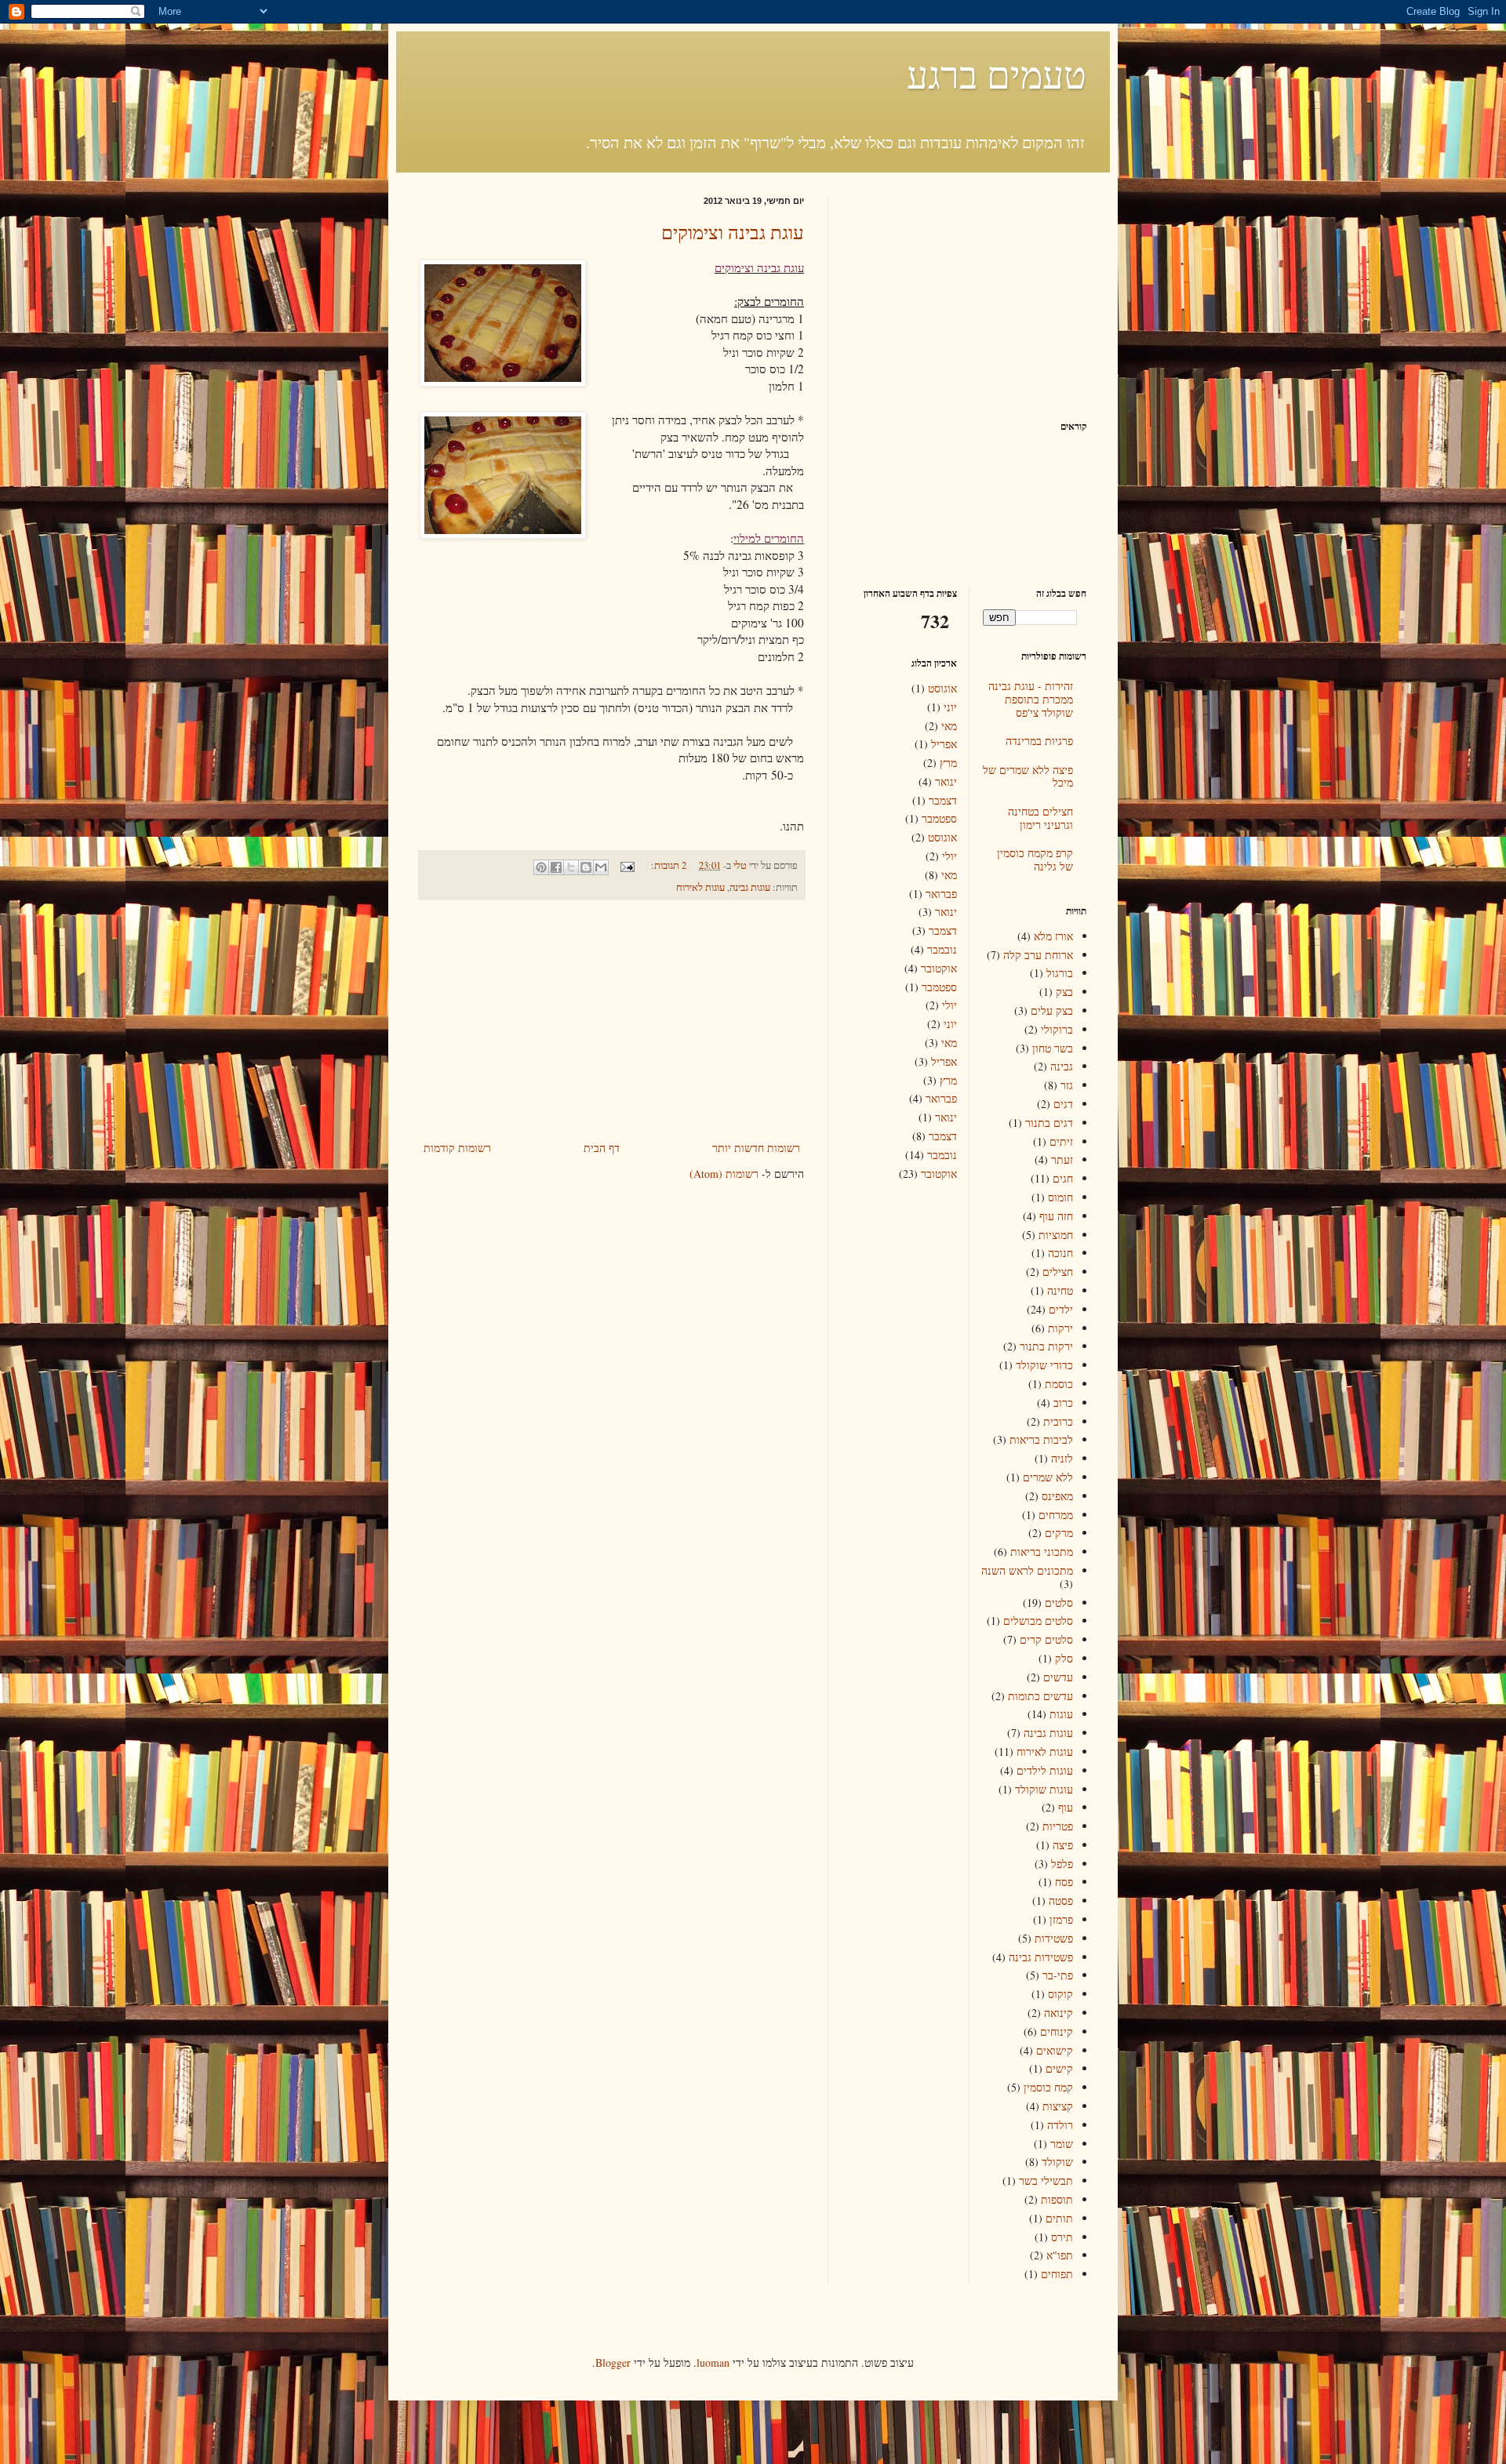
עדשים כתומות (1040, 1696)
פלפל (1062, 1864)
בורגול (1060, 973)
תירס (1062, 2237)
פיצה (1063, 1845)
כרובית (1058, 1421)
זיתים (1061, 1141)
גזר (1067, 1085)
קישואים (1055, 2050)
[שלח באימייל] (601, 867)
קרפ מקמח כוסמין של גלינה (1035, 859)
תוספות (1057, 2199)
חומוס (1060, 1197)
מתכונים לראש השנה (1027, 1570)
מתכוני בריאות (1042, 1552)
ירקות (1060, 1328)
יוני (950, 707)
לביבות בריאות (1041, 1439)
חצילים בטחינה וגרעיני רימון (1040, 818)
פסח (1064, 1882)
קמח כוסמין (1048, 2087)
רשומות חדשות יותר (756, 1148)
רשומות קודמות (457, 1148)
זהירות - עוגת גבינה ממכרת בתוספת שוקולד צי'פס (1031, 699)
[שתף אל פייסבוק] (556, 867)
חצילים (1058, 1272)
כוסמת (1059, 1384)
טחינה (1060, 1290)
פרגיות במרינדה (1039, 741)
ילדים (1061, 1309)
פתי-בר (1058, 1975)
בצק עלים (1052, 1010)
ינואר (946, 781)
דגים (1063, 1104)
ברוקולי (1057, 1029)
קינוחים (1057, 2032)
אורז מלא (1053, 936)
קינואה (1059, 2013)
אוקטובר (939, 968)
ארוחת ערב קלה (1038, 955)
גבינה (1062, 1066)
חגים (1063, 1178)
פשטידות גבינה (1041, 1957)
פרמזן (1061, 1919)
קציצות (1058, 2106)
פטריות (1058, 1826)
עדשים (1058, 1677)
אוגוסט (942, 688)
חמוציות (1056, 1235)
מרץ (948, 763)
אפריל (944, 744)
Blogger (613, 2362)
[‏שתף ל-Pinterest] (541, 867)
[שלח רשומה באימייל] (629, 865)
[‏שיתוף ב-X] (571, 867)
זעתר (1062, 1159)
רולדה (1060, 2125)
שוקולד (1057, 2162)
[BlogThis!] (586, 867)
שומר (1062, 2144)
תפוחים (1057, 2274)
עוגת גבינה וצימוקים (733, 232)
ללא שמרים (1048, 1477)
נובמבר (942, 949)
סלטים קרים (1046, 1639)
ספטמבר (939, 818)
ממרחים (1056, 1515)
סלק (1064, 1658)
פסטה (1061, 1901)
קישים (1059, 2068)
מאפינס (1057, 1496)
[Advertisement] (612, 1020)
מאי (949, 726)
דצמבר (943, 800)
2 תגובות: (668, 865)
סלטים (1059, 1603)
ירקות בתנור (1046, 1346)
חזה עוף (1056, 1216)
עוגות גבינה (750, 887)
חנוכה (1060, 1253)
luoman (713, 2362)
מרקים (1059, 1533)
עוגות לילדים (1045, 1770)
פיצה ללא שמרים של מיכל (1028, 776)
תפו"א (1060, 2255)
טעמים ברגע (997, 74)
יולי (949, 856)
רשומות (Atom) (724, 1174)
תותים (1059, 2218)
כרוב (1063, 1403)
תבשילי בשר (1046, 2181)
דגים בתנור (1049, 1123)
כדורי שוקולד (1044, 1365)
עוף (1066, 1807)
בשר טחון (1053, 1048)
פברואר (941, 894)
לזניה (1062, 1458)
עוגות (1061, 1714)
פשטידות (1054, 1938)
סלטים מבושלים (1038, 1621)
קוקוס (1060, 1994)
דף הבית (602, 1148)
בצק (1064, 992)
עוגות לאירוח (700, 887)
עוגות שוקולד (1044, 1789)
